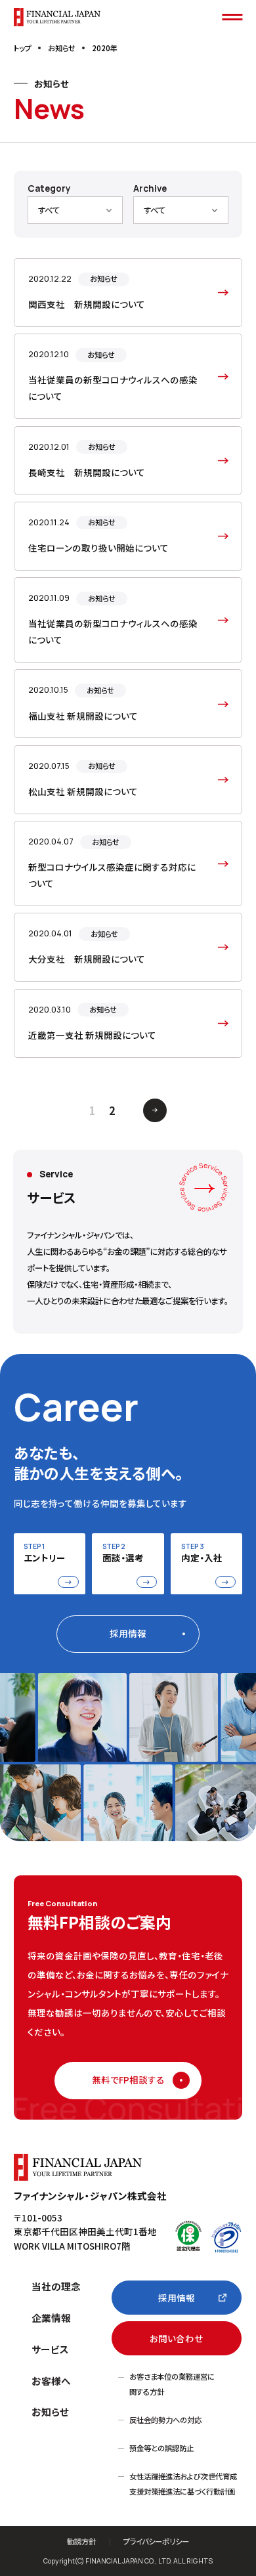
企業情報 (51, 2318)
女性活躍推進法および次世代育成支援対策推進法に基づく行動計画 (183, 2484)
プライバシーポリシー (156, 2542)
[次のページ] (155, 1110)
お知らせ (50, 2412)
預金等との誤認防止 (161, 2448)
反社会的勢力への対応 (165, 2420)
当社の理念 (56, 2286)
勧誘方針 (81, 2542)
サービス (50, 2349)
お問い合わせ (176, 2338)
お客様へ (51, 2381)
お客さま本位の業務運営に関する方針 (172, 2384)
